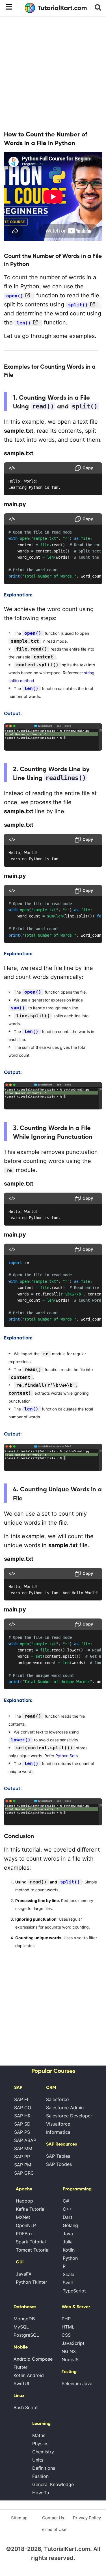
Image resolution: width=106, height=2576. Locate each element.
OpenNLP (26, 2225)
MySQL (21, 2327)
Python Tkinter (32, 2282)
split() (78, 305)
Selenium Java (77, 2383)
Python (70, 2258)
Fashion (40, 2476)
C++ (68, 2209)
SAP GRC (24, 2173)
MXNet (23, 2217)
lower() (21, 1740)
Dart (68, 2217)
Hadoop (24, 2201)
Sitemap (19, 2518)
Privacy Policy (87, 2518)
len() (24, 323)
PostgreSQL (26, 2335)
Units (38, 2460)
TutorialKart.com (62, 8)
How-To (41, 2493)
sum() (18, 1008)
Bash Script (26, 2407)
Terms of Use (53, 2529)
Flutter (20, 2367)
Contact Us (53, 2518)
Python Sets (67, 1756)
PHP (66, 2319)
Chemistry (43, 2452)
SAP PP (22, 2157)
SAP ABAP (25, 2140)
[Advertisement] (53, 73)
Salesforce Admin (65, 2108)
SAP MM (23, 2148)
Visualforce (58, 2124)
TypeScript (74, 2291)
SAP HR (22, 2116)
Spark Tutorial (31, 2242)
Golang (70, 2225)
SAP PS (22, 2132)
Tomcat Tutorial (33, 2250)
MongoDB (24, 2319)
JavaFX (24, 2274)
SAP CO (23, 2108)
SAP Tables (58, 2156)
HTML (68, 2327)
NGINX (69, 2351)
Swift (68, 2283)
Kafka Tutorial (31, 2209)
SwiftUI (21, 2383)
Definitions (44, 2468)
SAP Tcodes (59, 2164)
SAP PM (23, 2165)
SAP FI (21, 2099)
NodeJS (70, 2360)
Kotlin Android (29, 2375)
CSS (66, 2335)
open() (15, 296)
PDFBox (24, 2234)
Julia (68, 2242)
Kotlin (69, 2250)
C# (66, 2201)
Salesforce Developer (69, 2116)
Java (68, 2234)
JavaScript (73, 2343)
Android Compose (33, 2359)
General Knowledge (53, 2484)
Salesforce (57, 2099)
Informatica (58, 2132)
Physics (40, 2444)
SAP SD (22, 2124)
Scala (69, 2274)
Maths (39, 2435)
